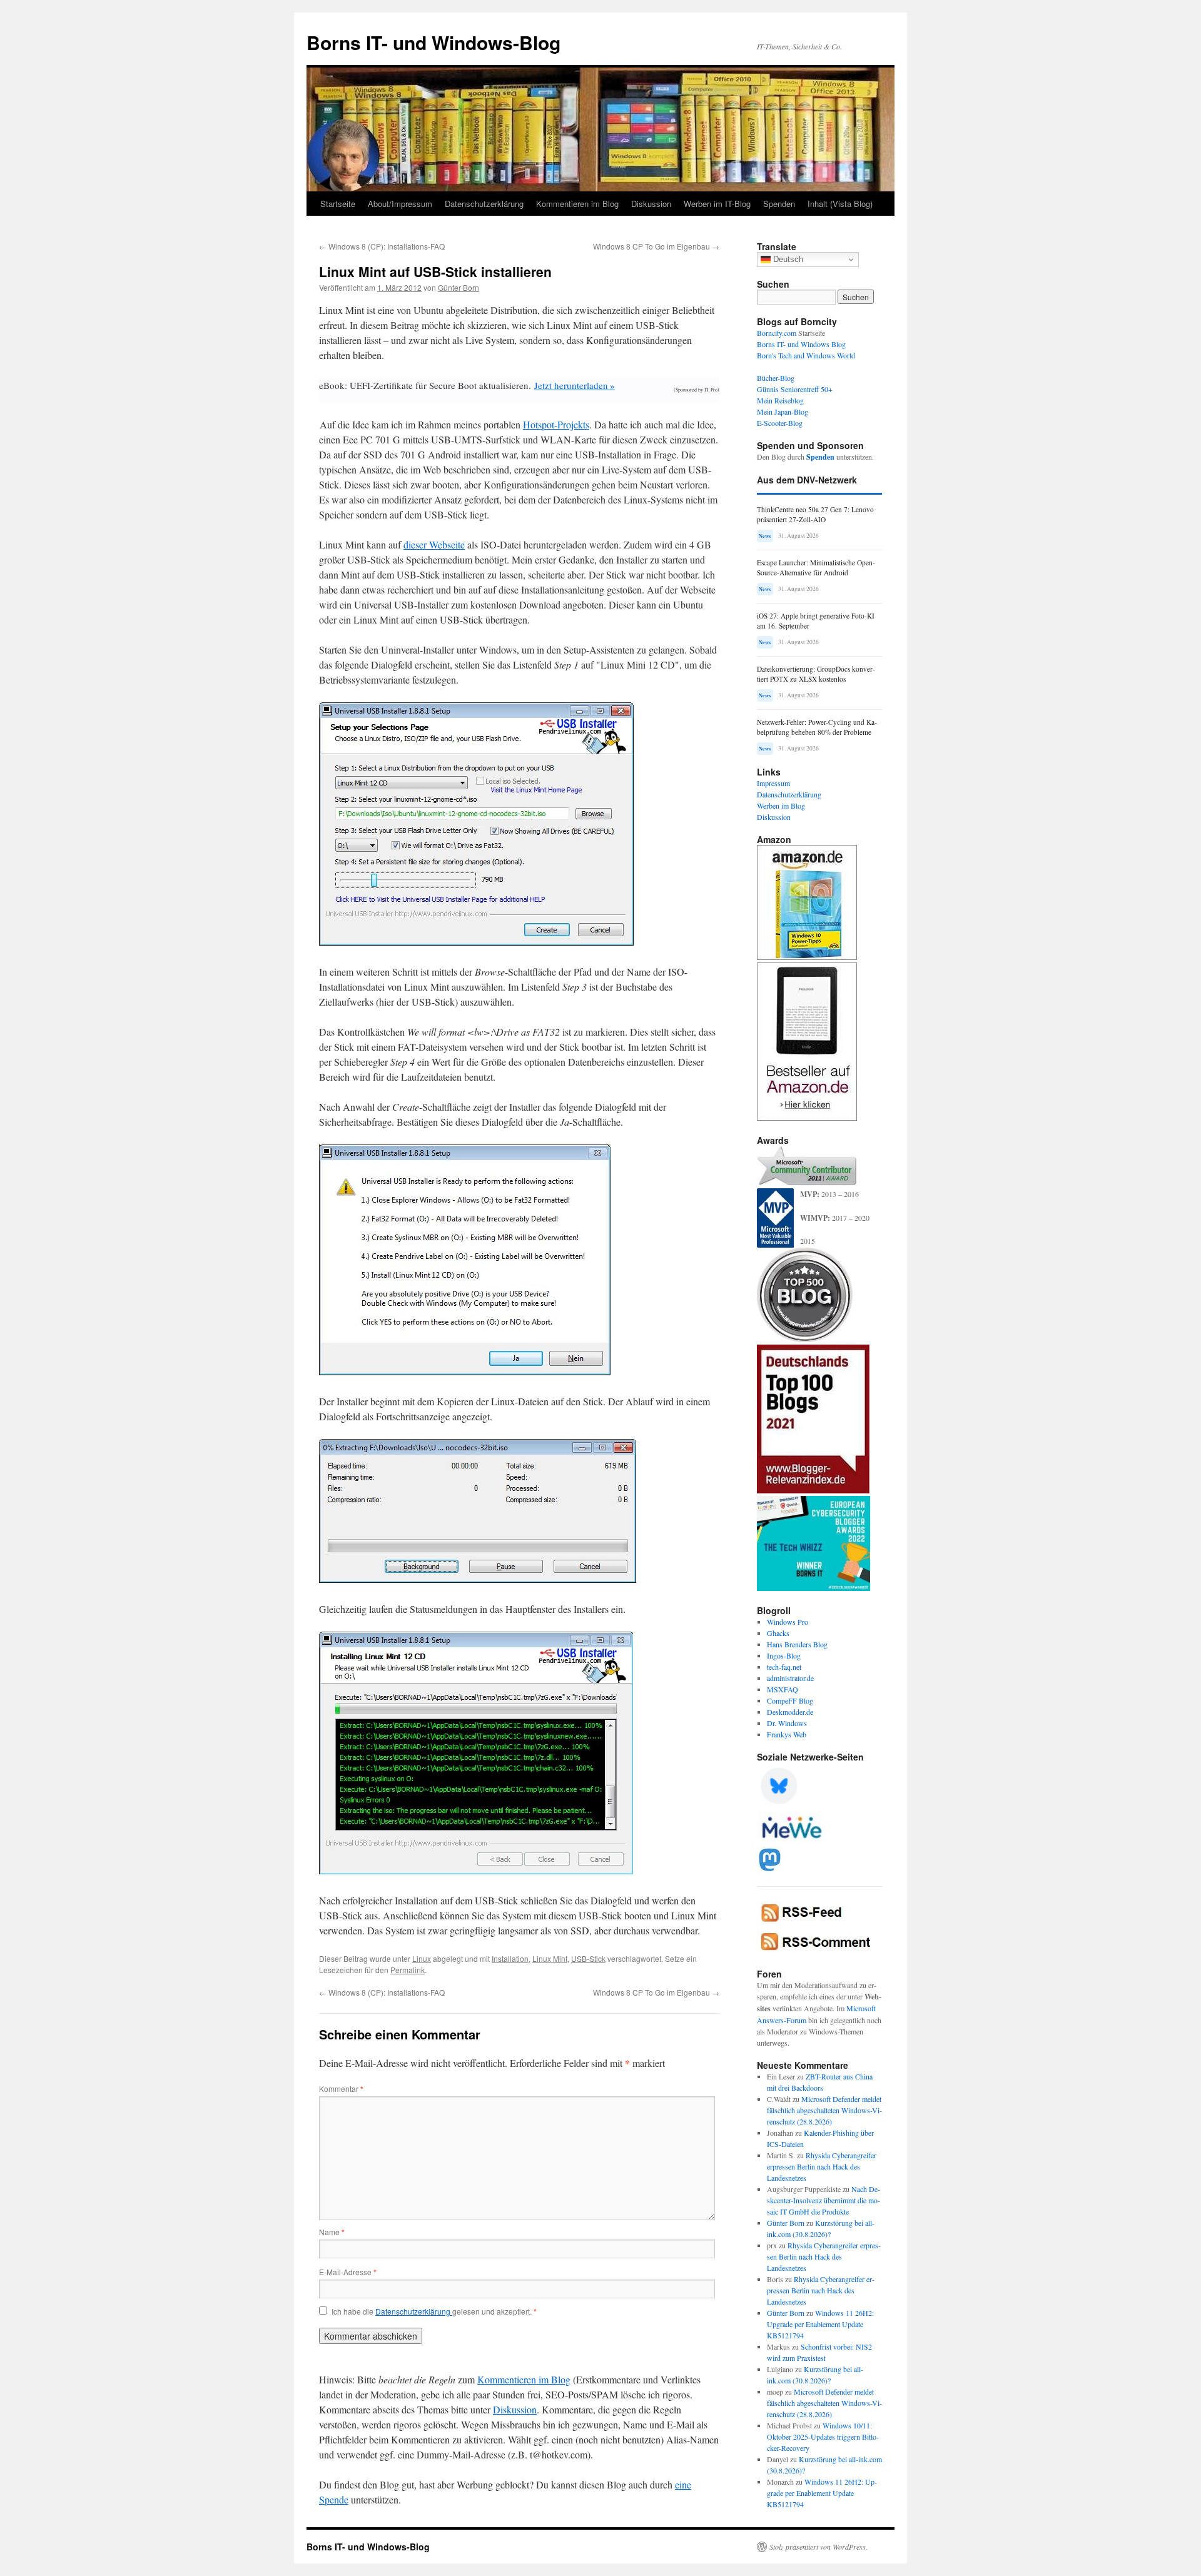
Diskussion (651, 204)
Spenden (779, 204)
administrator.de (790, 1678)
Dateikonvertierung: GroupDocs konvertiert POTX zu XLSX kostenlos (816, 674)
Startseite (338, 204)
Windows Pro (788, 1622)
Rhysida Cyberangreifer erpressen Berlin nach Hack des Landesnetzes (822, 2166)
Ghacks (778, 1633)
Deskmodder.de (790, 1712)
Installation (510, 1958)
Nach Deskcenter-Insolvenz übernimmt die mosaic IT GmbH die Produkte (823, 2200)
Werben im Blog (781, 806)
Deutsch (787, 259)
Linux (422, 1958)
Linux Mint (550, 1958)
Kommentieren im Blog (577, 204)
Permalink (408, 1970)
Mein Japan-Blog (783, 412)
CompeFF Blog (790, 1700)
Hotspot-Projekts (556, 424)
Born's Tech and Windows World (806, 355)
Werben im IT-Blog (717, 204)
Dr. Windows (787, 1723)
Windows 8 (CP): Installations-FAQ (382, 246)
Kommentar (341, 2089)
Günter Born (459, 287)
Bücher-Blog (776, 378)
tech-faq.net (784, 1667)
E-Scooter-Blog (780, 423)
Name (332, 2232)
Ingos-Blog (784, 1655)
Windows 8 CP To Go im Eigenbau (656, 246)
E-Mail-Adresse (348, 2272)
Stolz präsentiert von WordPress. (818, 2547)
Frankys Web (787, 1734)
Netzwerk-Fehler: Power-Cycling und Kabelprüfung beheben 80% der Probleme (817, 727)
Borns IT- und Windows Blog (801, 344)
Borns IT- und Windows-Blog (433, 42)
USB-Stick (588, 1958)
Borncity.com (777, 333)
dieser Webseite (434, 544)
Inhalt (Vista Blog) (840, 204)
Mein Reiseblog (780, 400)
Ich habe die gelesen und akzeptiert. (434, 2311)
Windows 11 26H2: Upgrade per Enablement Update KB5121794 (820, 2324)
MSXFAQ (783, 1689)
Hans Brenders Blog (797, 1644)
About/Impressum (400, 204)
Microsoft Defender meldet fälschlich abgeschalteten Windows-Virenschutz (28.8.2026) (824, 2110)
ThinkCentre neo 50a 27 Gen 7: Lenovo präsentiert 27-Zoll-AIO (815, 514)
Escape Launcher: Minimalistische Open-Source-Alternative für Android (816, 568)
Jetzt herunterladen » (575, 385)
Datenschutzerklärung (484, 204)
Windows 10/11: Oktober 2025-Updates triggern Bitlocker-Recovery (823, 2437)
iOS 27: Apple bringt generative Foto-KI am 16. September (816, 621)
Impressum (773, 783)
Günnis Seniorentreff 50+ (795, 389)
